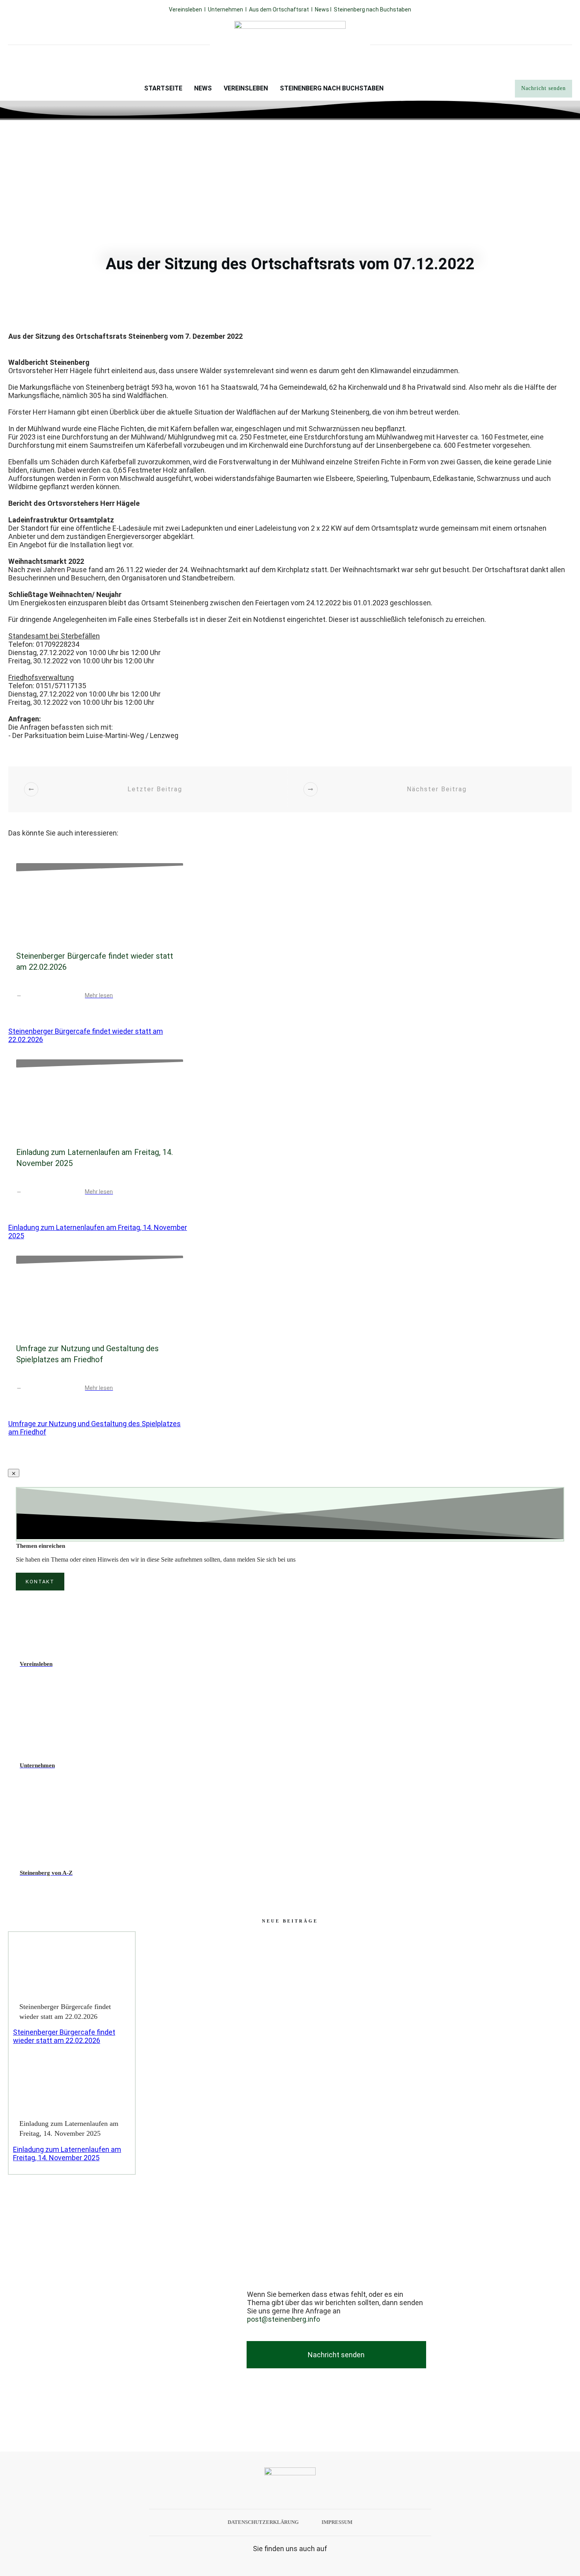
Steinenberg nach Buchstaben (372, 9)
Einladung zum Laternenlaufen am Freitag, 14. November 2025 (67, 2154)
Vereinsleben (185, 9)
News (323, 9)
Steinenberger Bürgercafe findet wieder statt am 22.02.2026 (64, 2036)
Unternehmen (225, 9)
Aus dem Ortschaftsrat (279, 9)
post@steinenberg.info (283, 2319)
